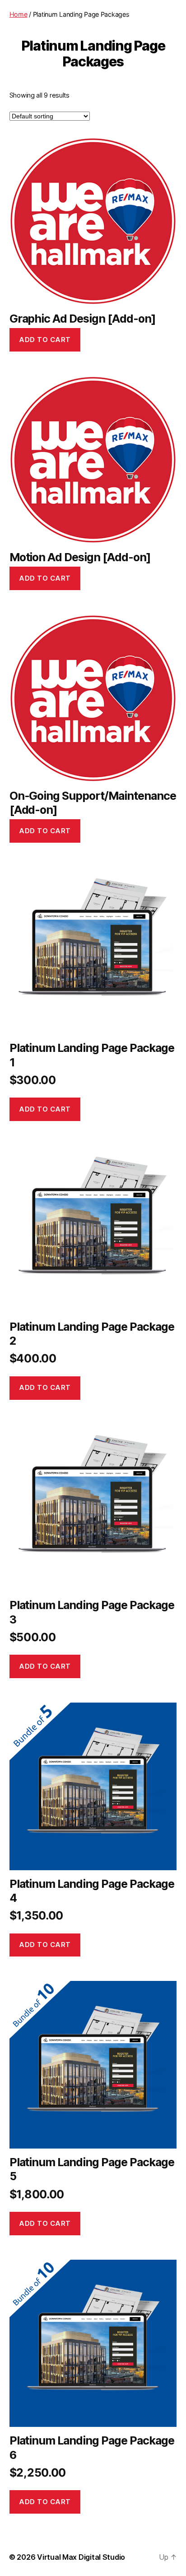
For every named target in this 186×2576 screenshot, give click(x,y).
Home (19, 14)
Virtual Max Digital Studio (81, 2557)
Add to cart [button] (45, 340)
